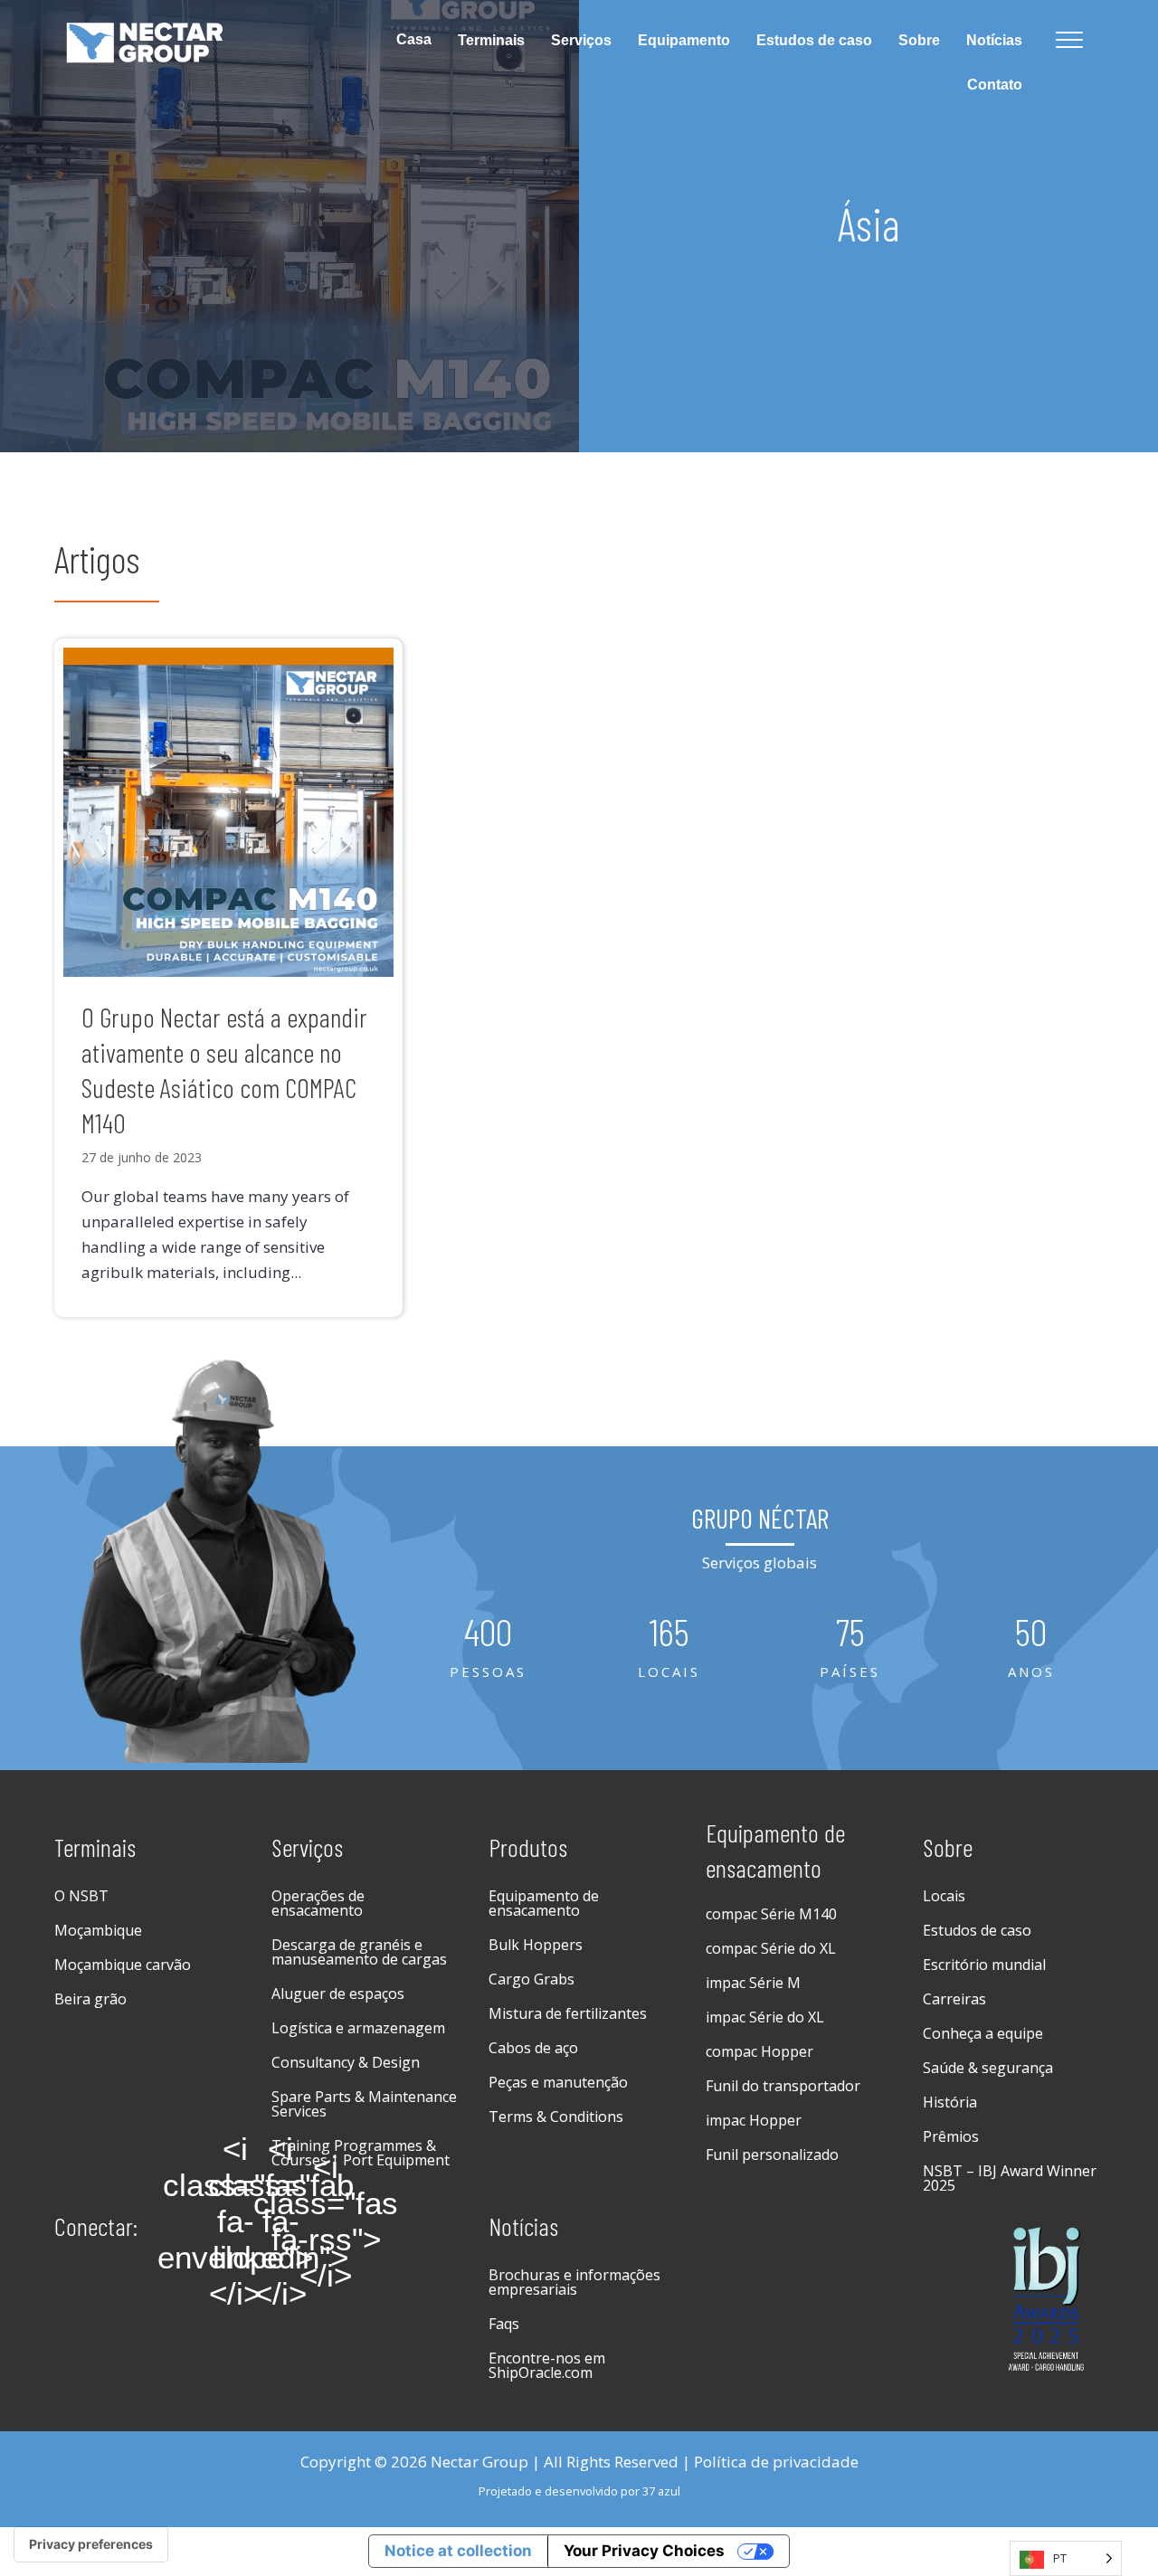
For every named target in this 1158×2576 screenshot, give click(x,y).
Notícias (994, 40)
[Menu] (1069, 41)
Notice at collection (458, 2551)
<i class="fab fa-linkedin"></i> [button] (280, 2221)
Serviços (581, 40)
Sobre (919, 40)
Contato (995, 85)
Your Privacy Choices (644, 2551)
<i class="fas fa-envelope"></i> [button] (235, 2221)
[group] (489, 1648)
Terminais (491, 40)
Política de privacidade (776, 2462)
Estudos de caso (814, 40)
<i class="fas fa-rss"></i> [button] (326, 2221)
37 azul (661, 2491)
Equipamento (684, 40)
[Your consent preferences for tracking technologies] (91, 2544)
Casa (414, 39)
